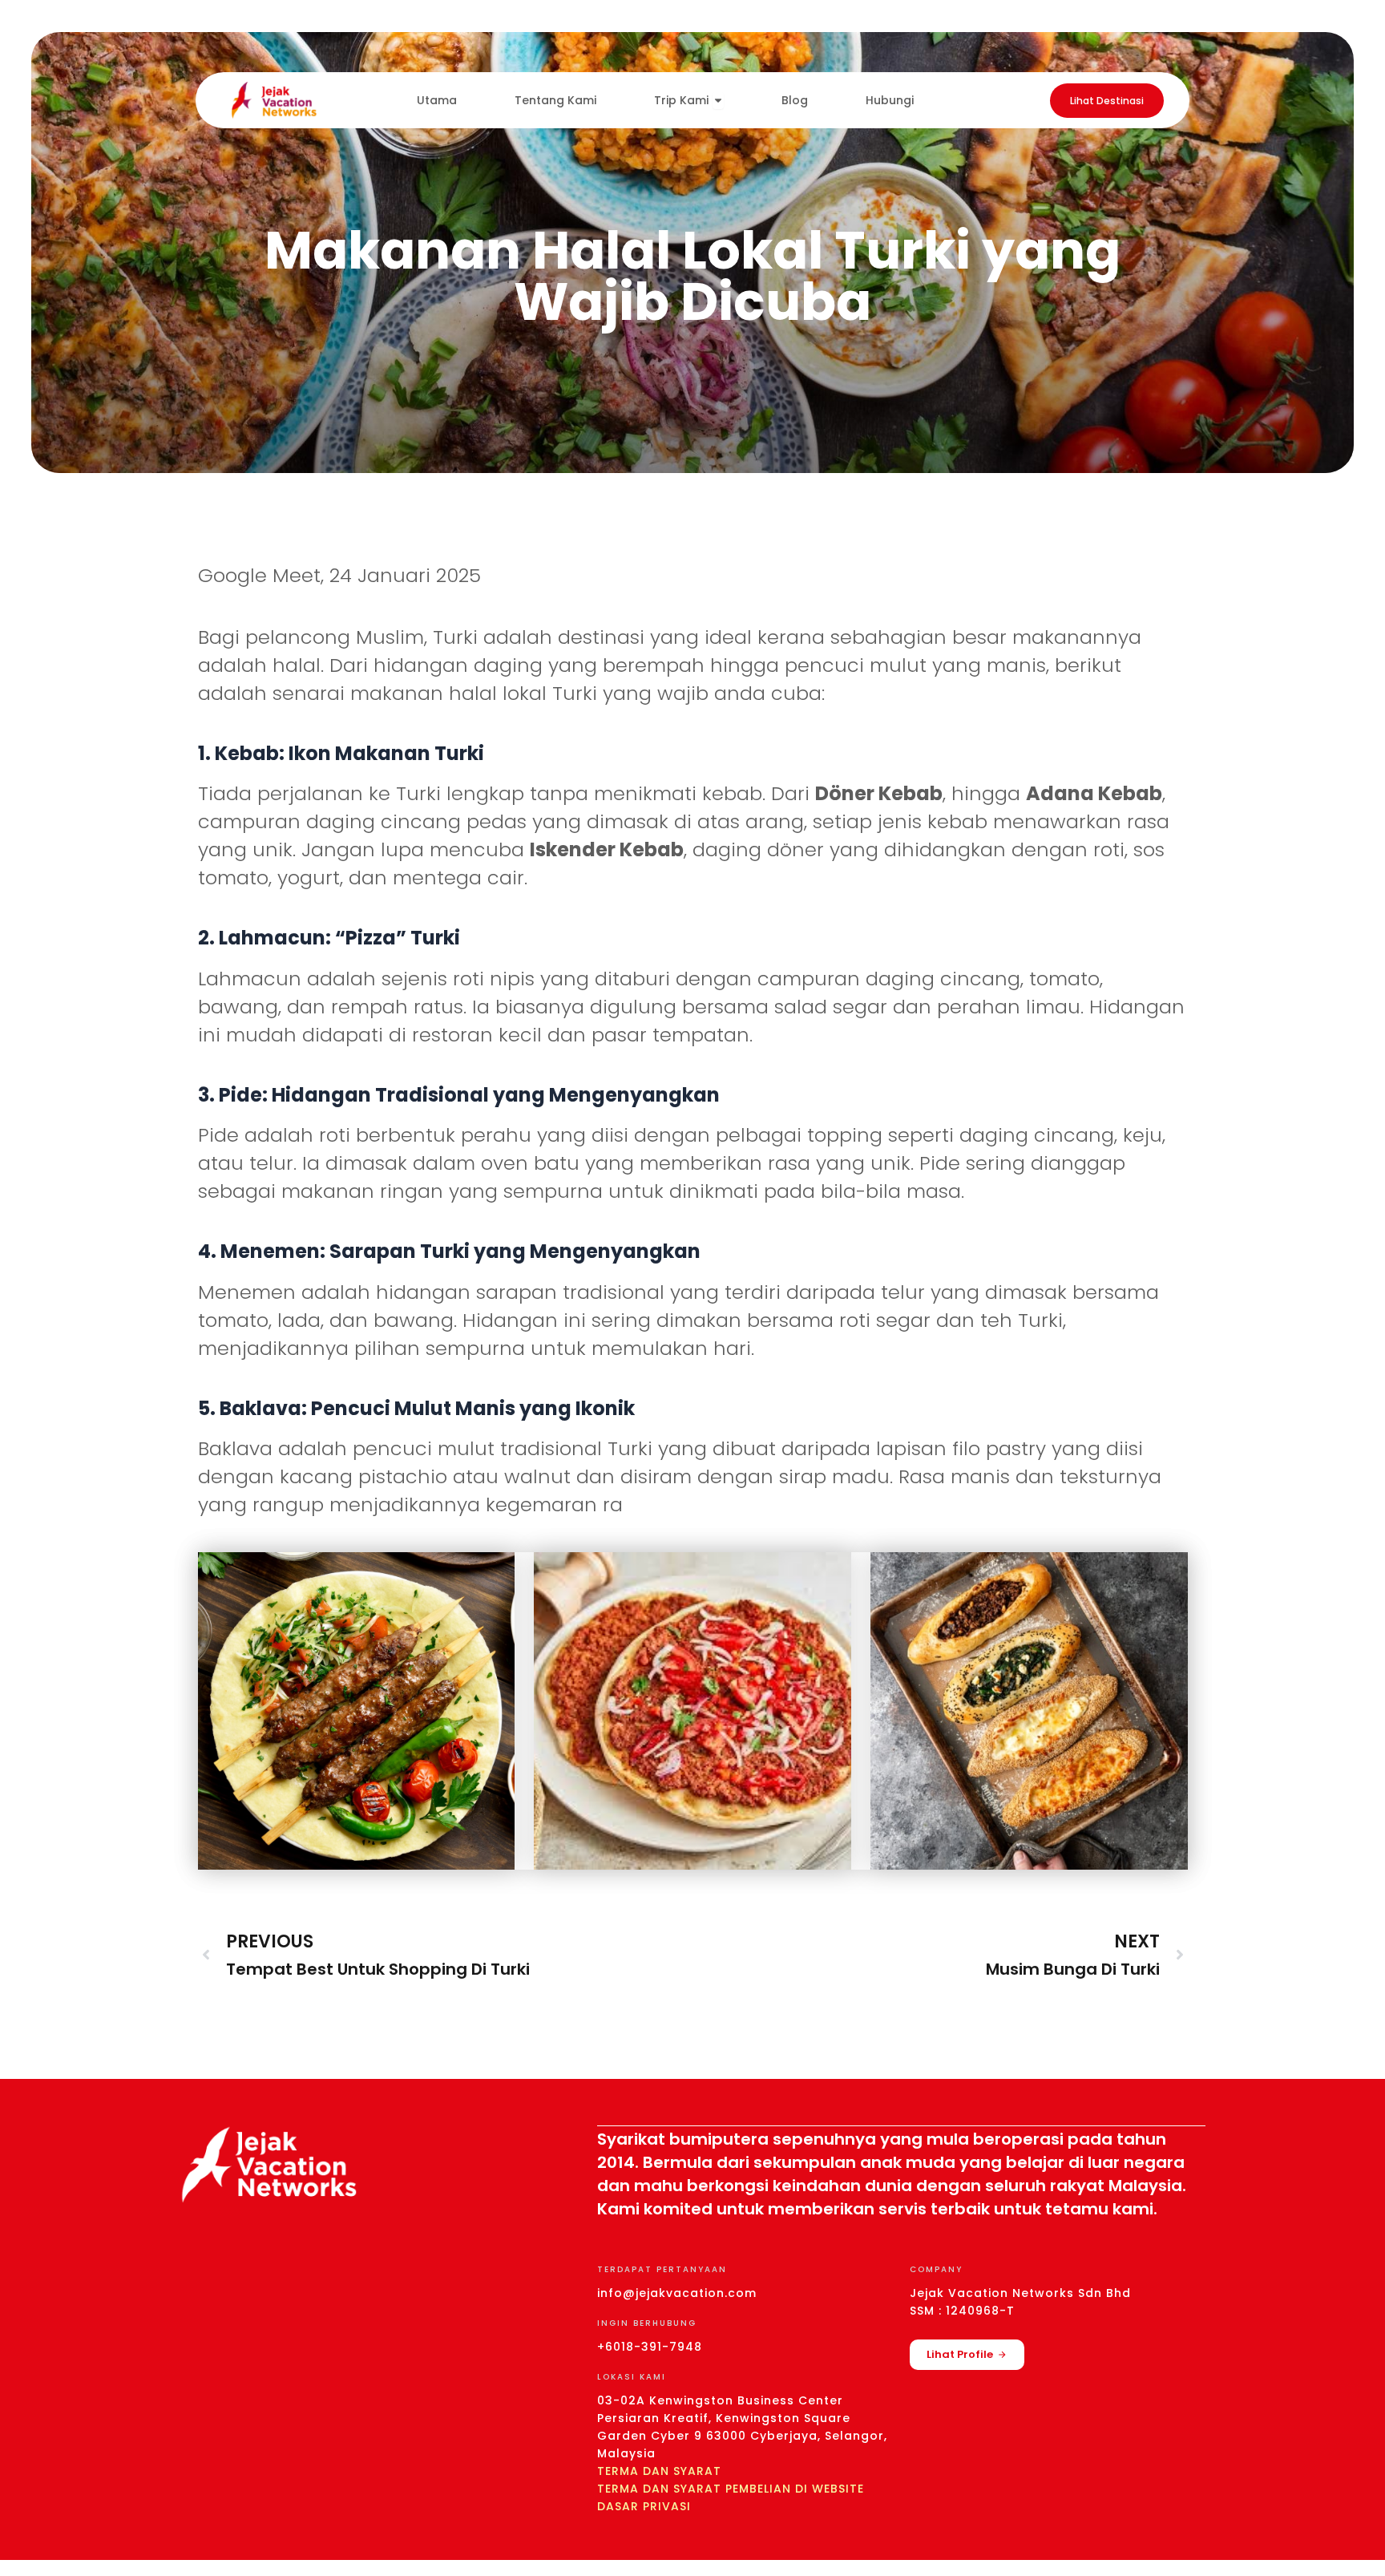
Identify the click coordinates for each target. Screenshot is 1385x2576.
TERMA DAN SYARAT (659, 2471)
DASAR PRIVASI (644, 2506)
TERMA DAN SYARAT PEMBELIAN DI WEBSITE (731, 2489)
